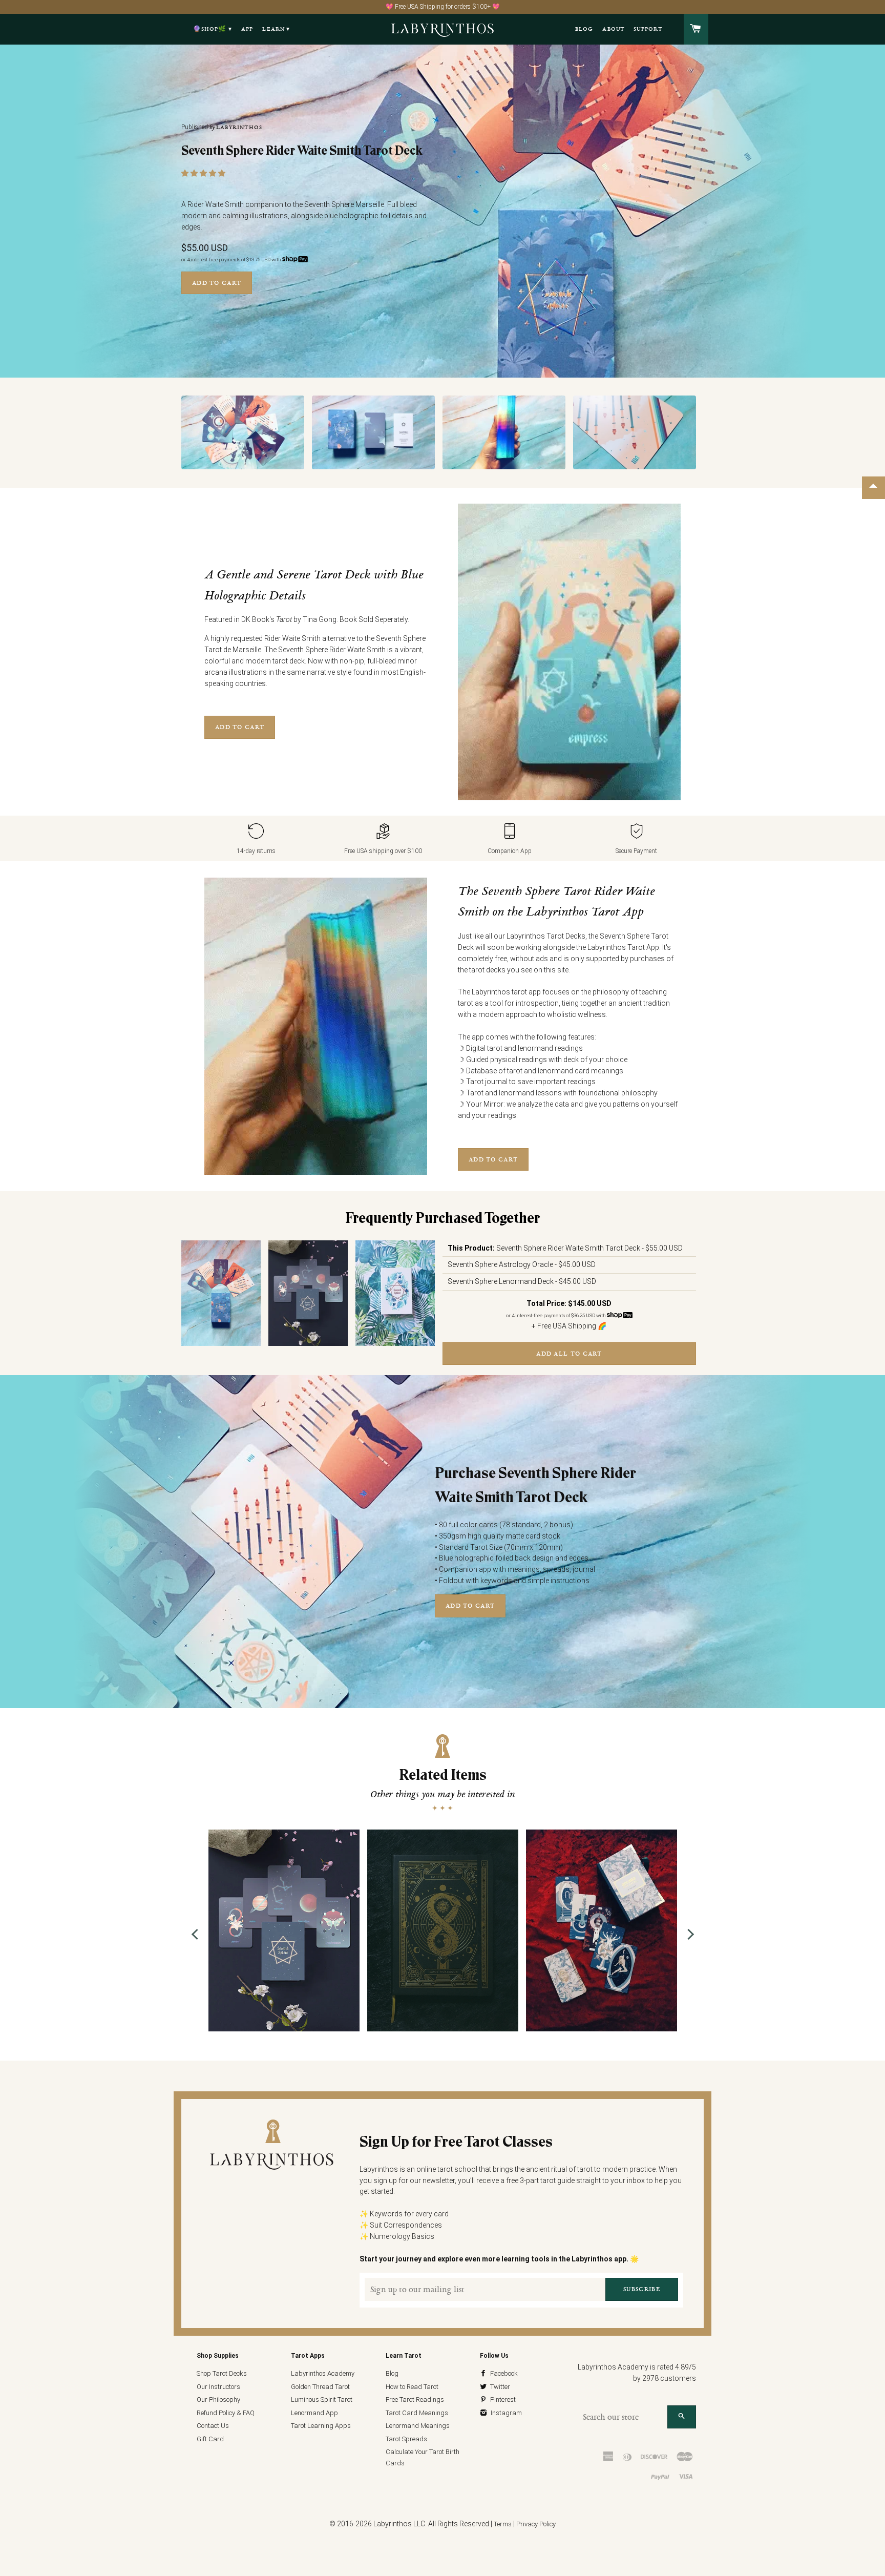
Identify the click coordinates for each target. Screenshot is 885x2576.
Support (648, 29)
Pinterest (502, 2400)
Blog (584, 29)
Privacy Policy (536, 2524)
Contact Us (213, 2426)
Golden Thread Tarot (320, 2387)
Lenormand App (314, 2413)
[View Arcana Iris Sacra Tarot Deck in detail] (602, 1930)
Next (688, 1934)
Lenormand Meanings (418, 2426)
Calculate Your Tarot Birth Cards (423, 2457)
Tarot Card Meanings (417, 2413)
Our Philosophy (218, 2400)
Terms (503, 2524)
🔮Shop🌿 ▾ (213, 29)
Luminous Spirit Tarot (322, 2400)
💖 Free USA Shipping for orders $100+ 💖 (443, 7)
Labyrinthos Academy (323, 2373)
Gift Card (210, 2439)
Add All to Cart (569, 1354)
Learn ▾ (276, 29)
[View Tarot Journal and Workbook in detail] (443, 1930)
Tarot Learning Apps (321, 2426)
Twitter (499, 2387)
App (247, 29)
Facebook (503, 2373)
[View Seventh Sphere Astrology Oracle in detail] (284, 1930)
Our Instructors (218, 2387)
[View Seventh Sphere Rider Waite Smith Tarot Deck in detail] (221, 1293)
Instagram (505, 2413)
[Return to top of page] (873, 488)
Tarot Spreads (406, 2439)
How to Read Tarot (412, 2387)
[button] (204, 173)
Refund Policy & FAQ (226, 2413)
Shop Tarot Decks (222, 2373)
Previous (197, 1934)
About (613, 29)
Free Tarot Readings (415, 2400)
